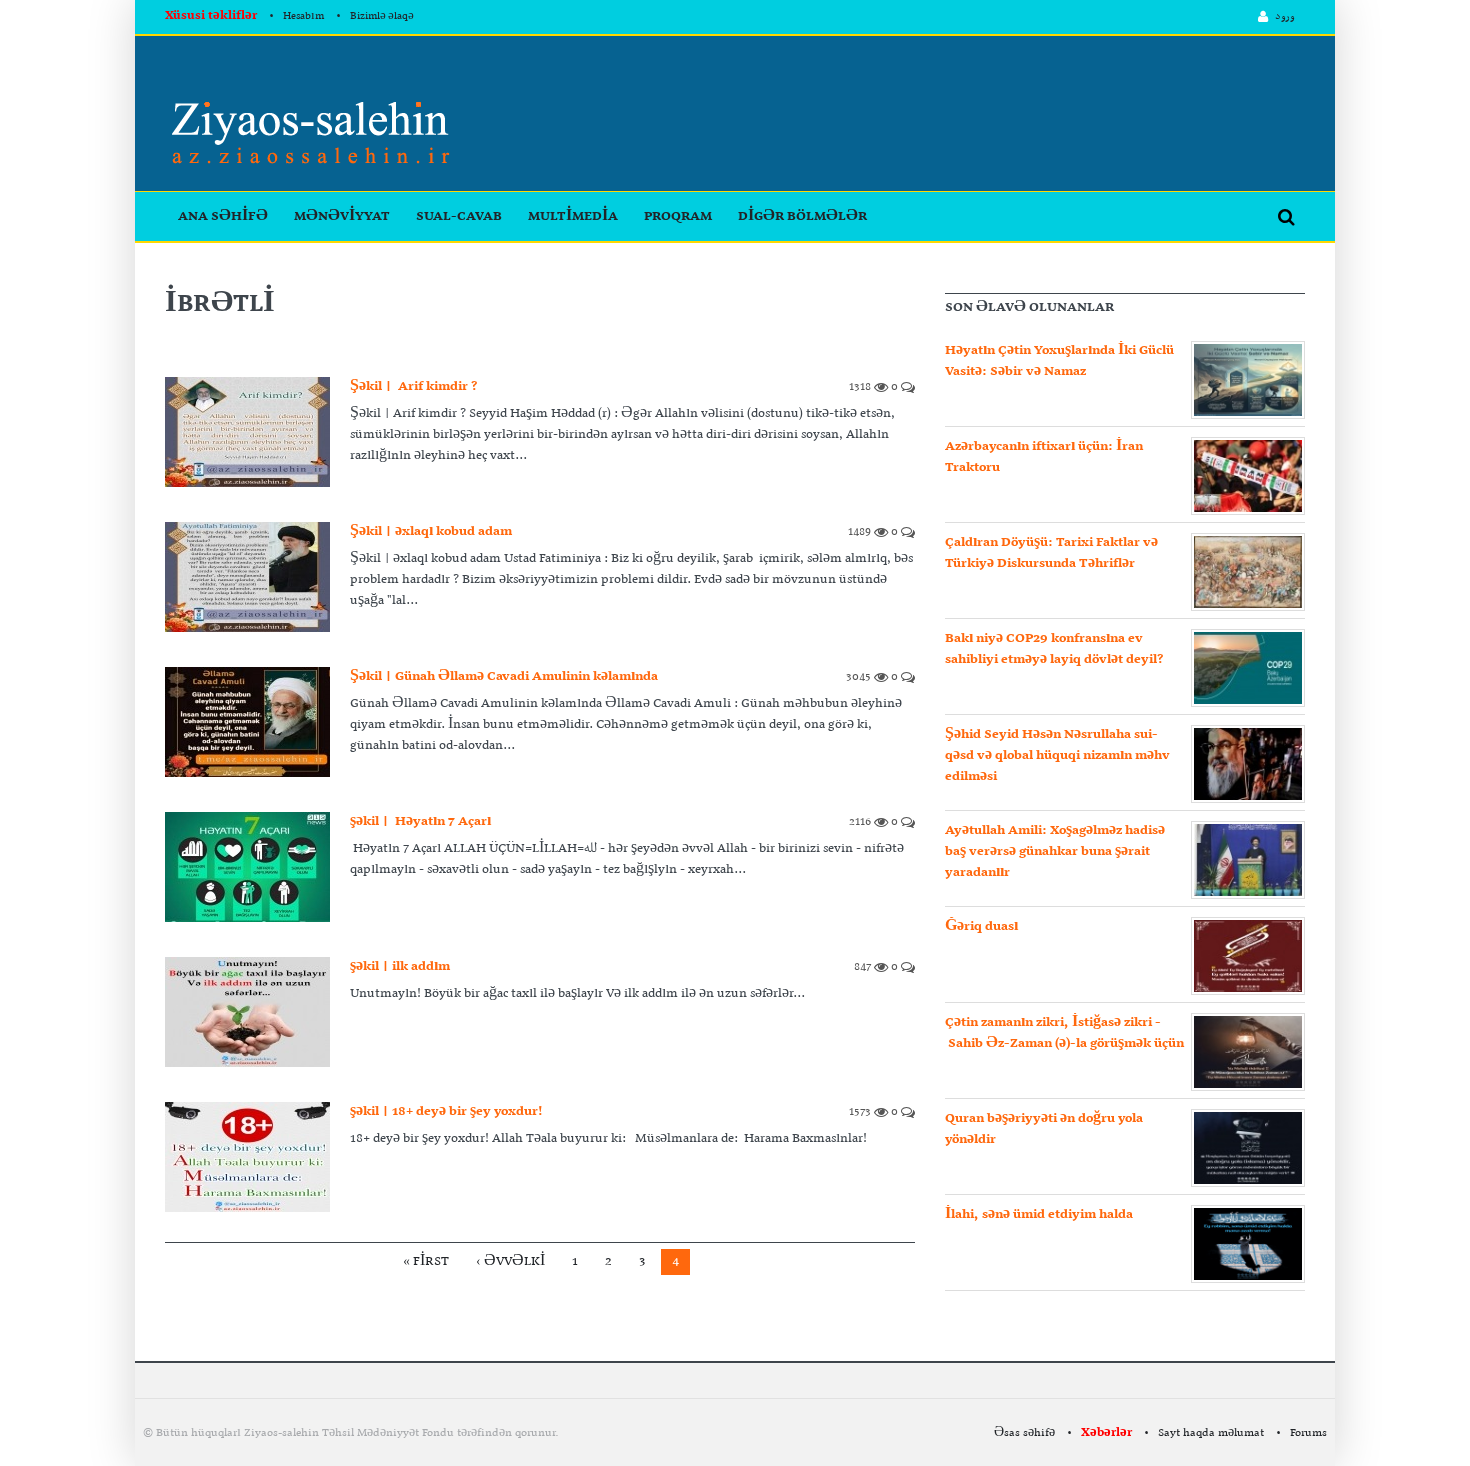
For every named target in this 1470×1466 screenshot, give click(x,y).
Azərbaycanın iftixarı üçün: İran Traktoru (1044, 457)
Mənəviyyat (342, 216)
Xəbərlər (1106, 1433)
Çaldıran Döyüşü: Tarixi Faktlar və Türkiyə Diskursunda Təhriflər (1051, 553)
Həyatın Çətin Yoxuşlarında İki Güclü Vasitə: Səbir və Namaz (1059, 361)
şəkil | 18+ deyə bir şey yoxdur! (446, 1111)
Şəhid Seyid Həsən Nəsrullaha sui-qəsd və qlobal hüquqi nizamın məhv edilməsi (1057, 755)
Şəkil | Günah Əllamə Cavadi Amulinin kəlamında (504, 676)
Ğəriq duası (981, 926)
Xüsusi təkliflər (211, 16)
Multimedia (573, 216)
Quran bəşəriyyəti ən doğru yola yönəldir (1044, 1129)
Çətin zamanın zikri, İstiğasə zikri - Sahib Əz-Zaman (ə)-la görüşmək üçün (1064, 1033)
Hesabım (303, 16)
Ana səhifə (223, 216)
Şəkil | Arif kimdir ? (413, 386)
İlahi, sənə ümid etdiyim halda (1039, 1214)
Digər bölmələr (802, 216)
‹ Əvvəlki (510, 1261)
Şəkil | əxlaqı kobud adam (431, 531)
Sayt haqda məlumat (1211, 1433)
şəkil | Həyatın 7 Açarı (420, 821)
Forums (1308, 1433)
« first (426, 1261)
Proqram (678, 216)
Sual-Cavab (459, 216)
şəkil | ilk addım (400, 966)
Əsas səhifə (1024, 1433)
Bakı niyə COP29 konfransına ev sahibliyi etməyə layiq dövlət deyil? (1054, 649)
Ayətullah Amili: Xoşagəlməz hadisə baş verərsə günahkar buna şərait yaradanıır (1055, 851)
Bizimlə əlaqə (382, 16)
